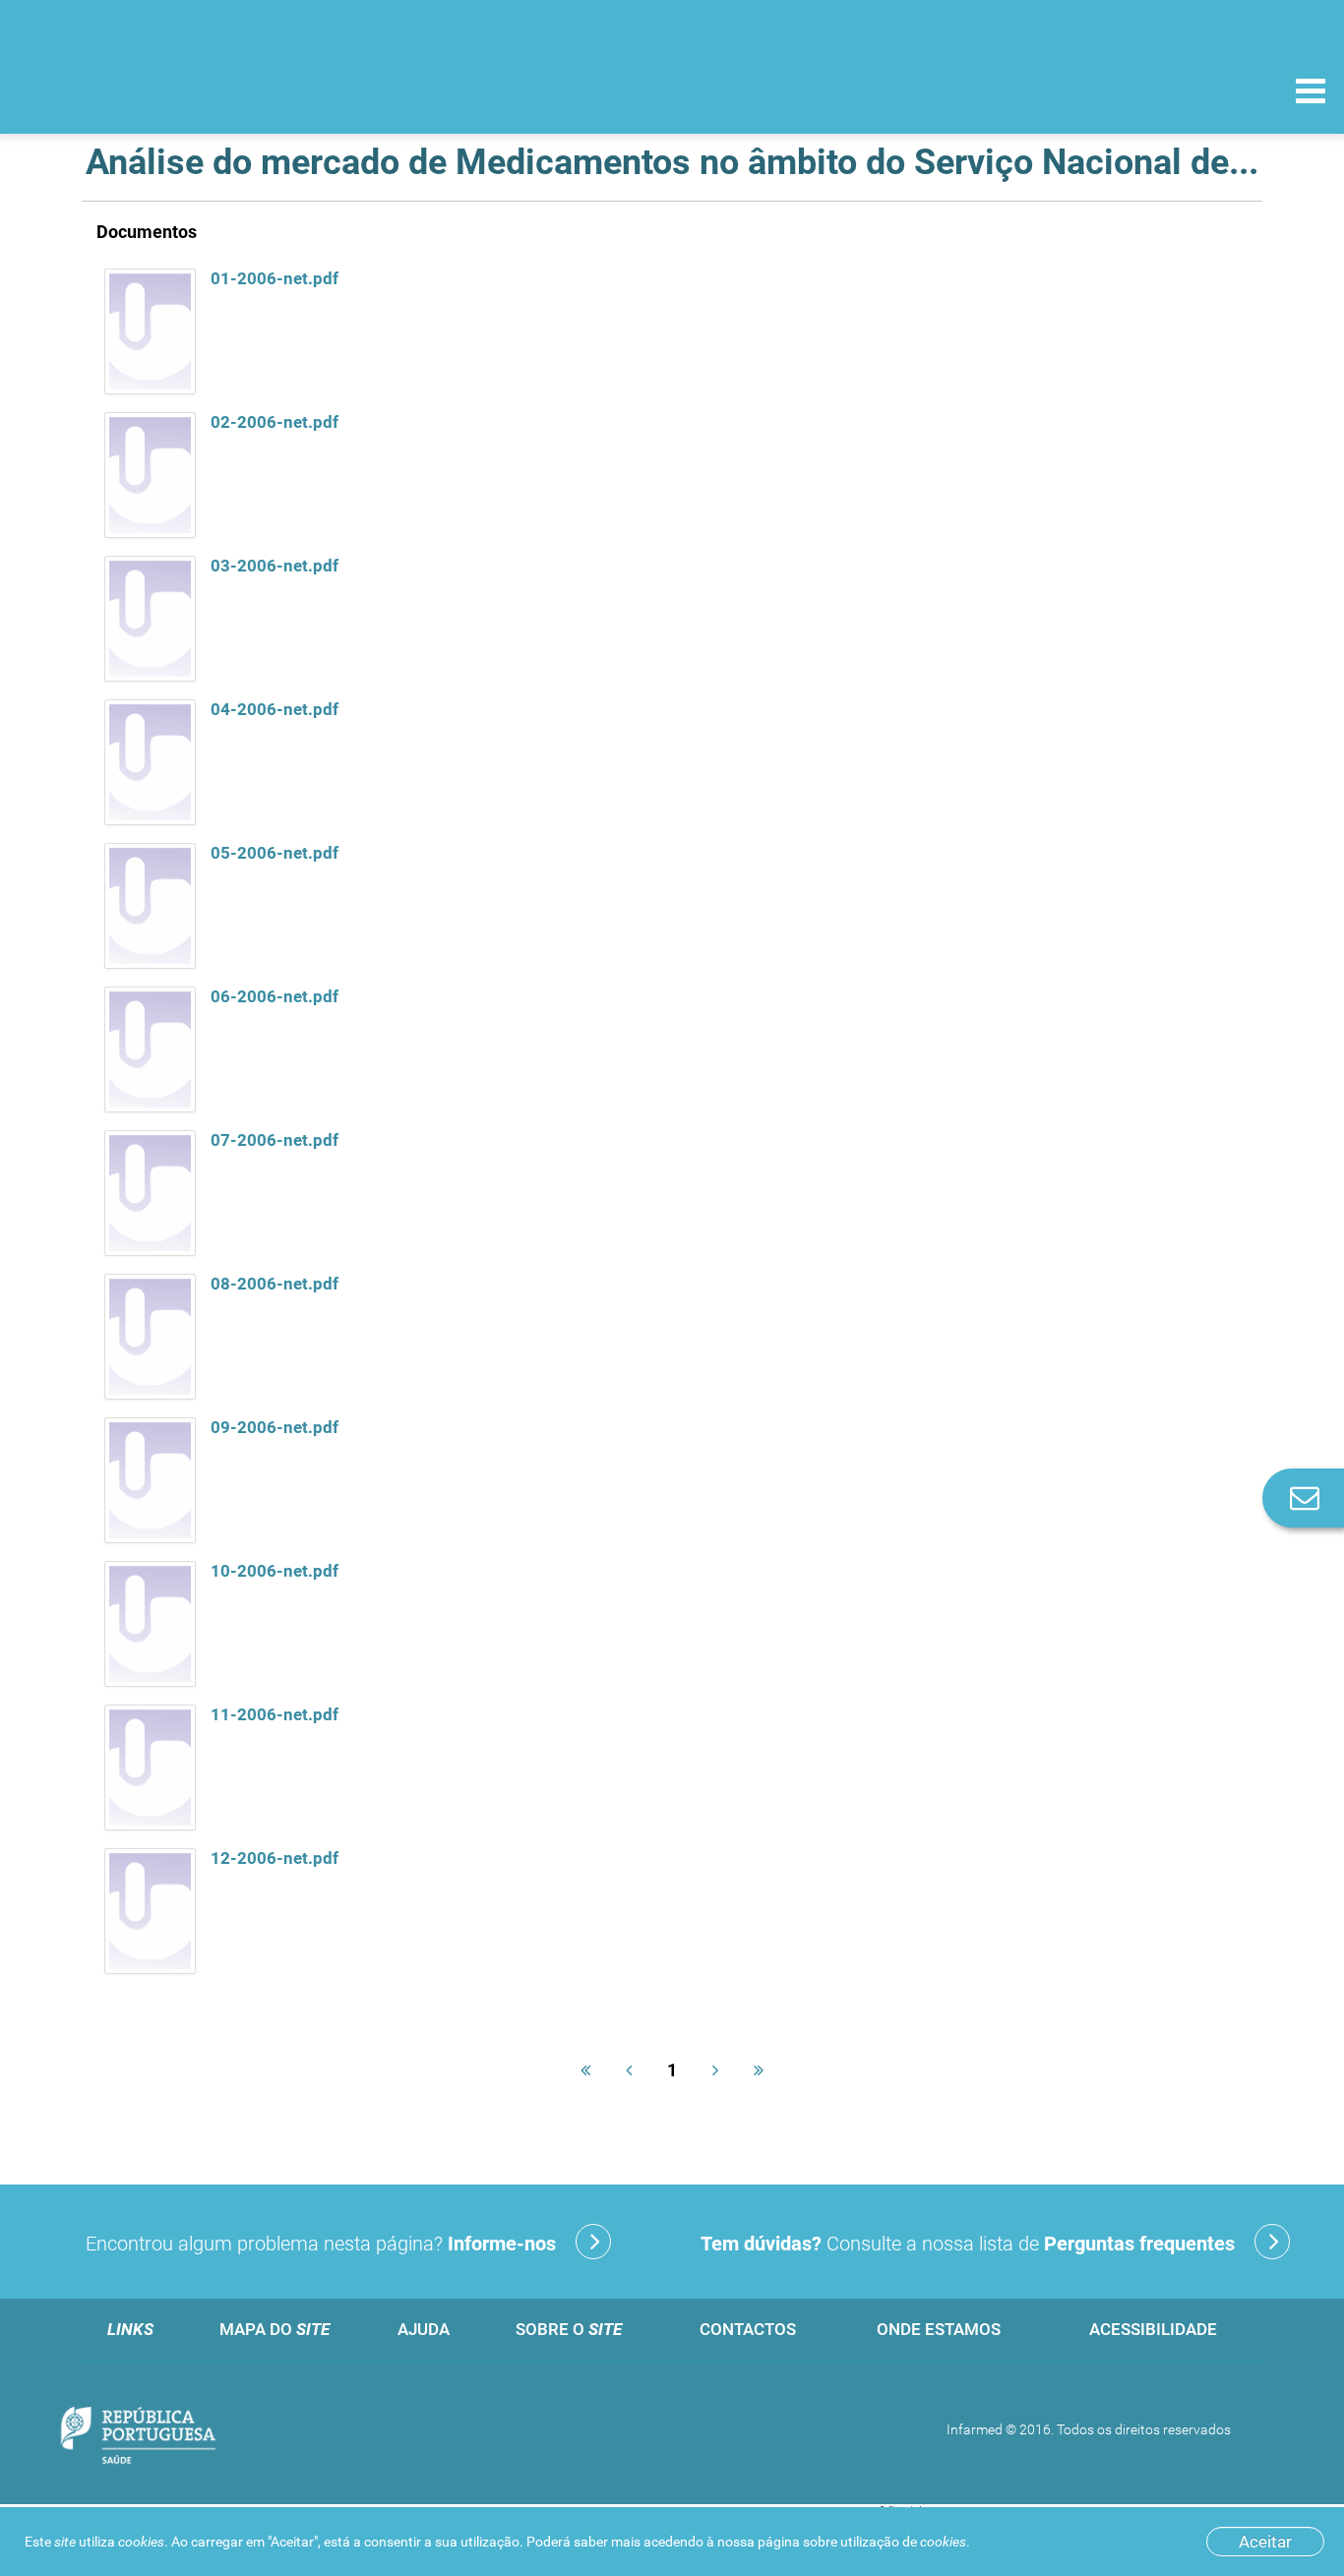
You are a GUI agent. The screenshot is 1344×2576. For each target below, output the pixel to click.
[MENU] (1311, 93)
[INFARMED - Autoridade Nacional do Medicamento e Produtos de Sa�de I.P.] (150, 90)
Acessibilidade (1153, 2329)
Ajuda (424, 2329)
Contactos (748, 2329)
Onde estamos (939, 2329)
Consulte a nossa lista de (968, 2244)
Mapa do (275, 2329)
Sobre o (569, 2329)
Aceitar (1265, 2542)
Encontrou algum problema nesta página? (321, 2244)
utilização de (903, 2542)
